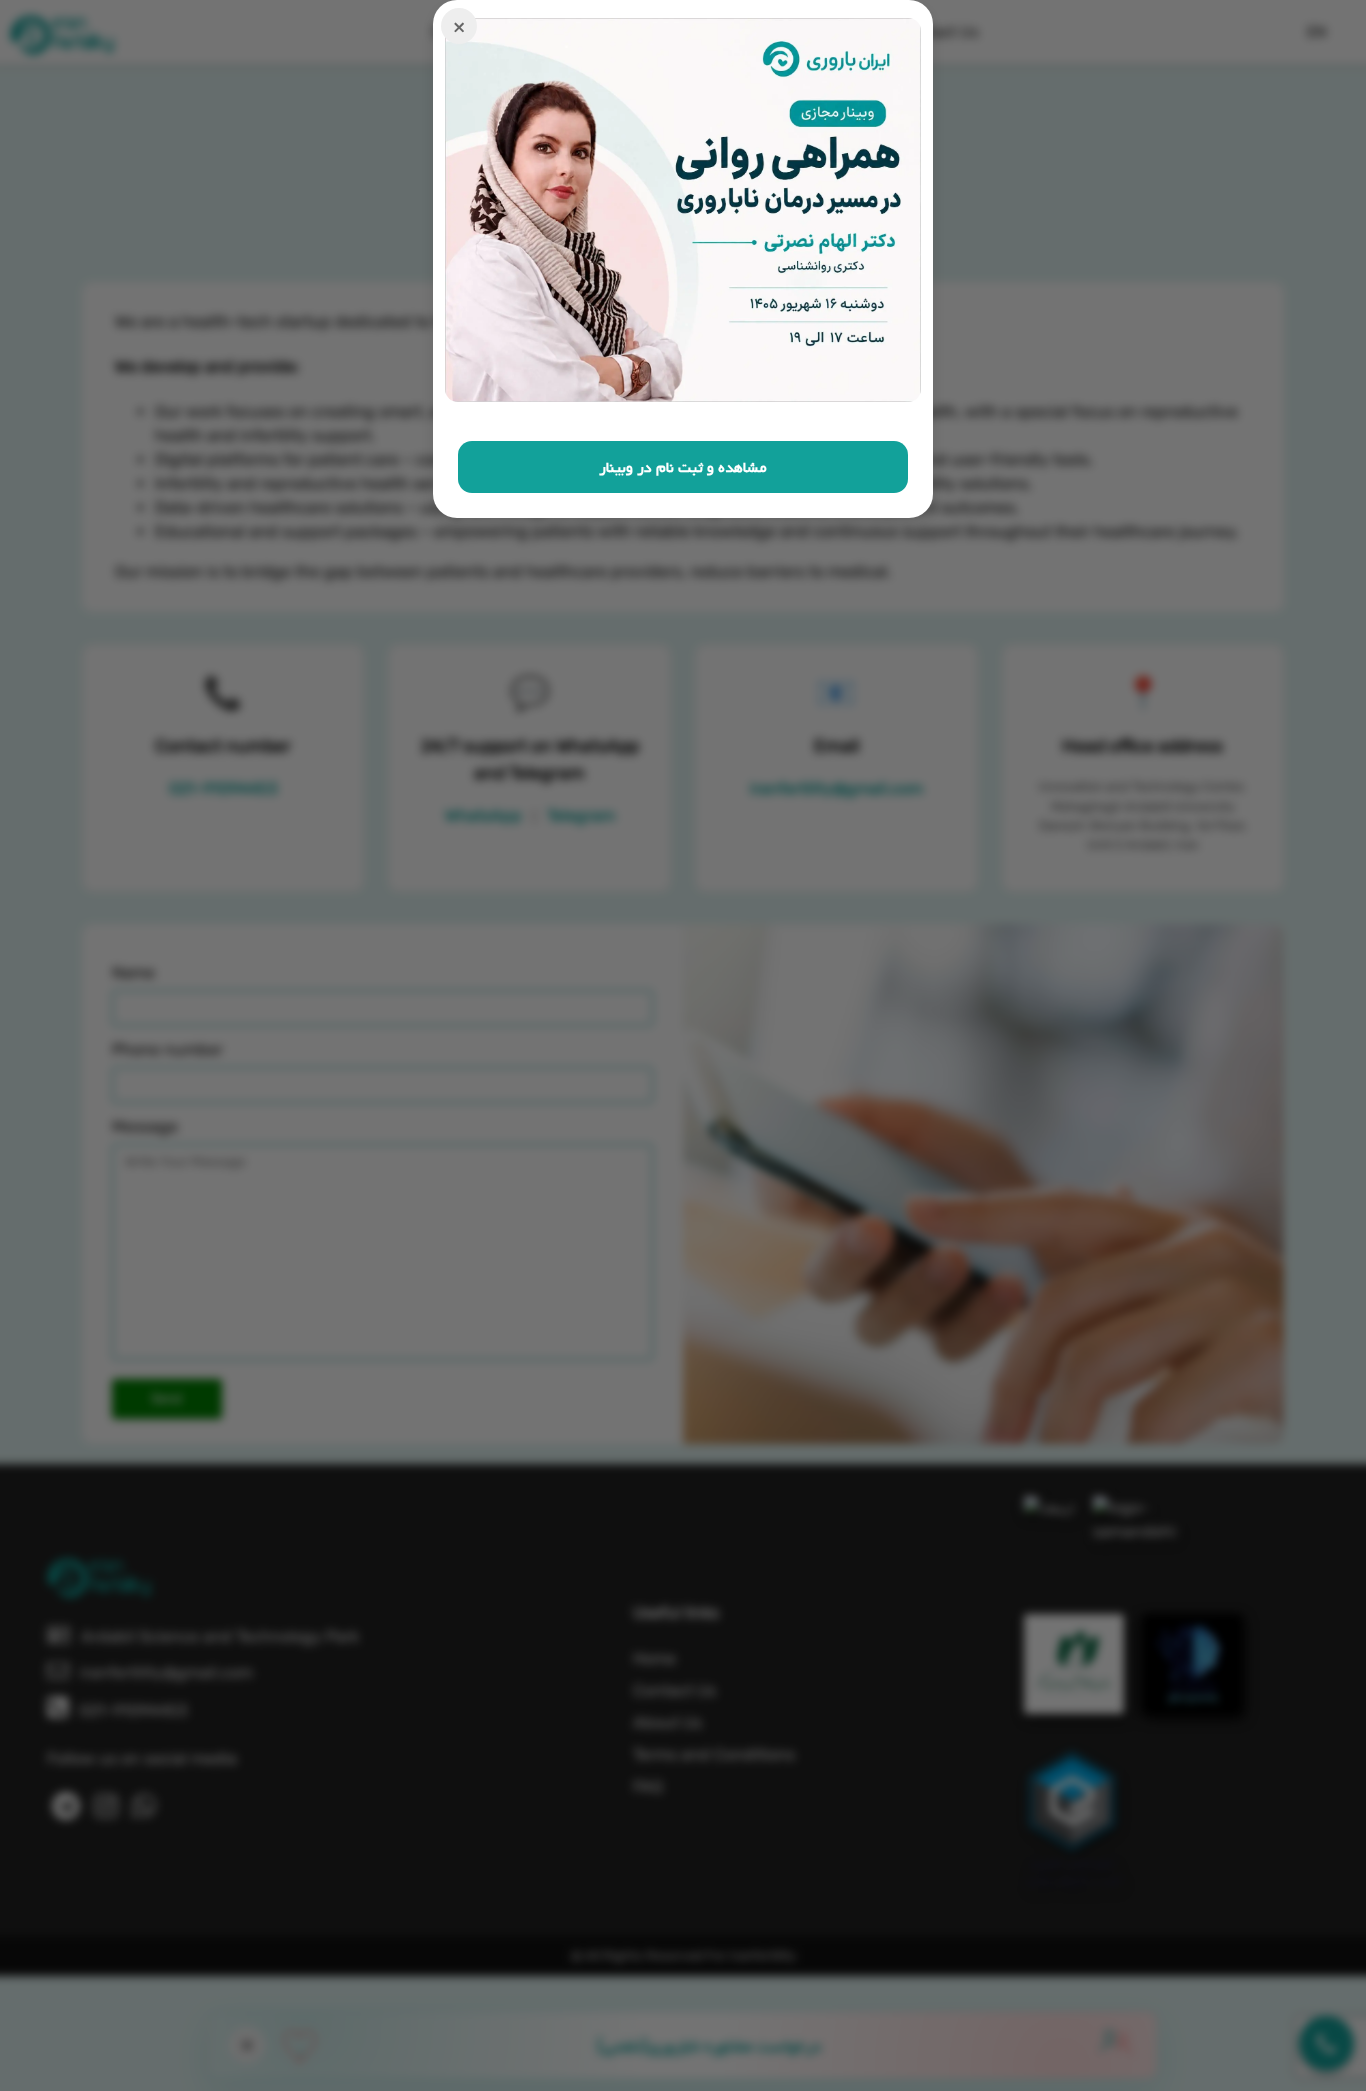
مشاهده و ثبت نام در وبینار (683, 466)
